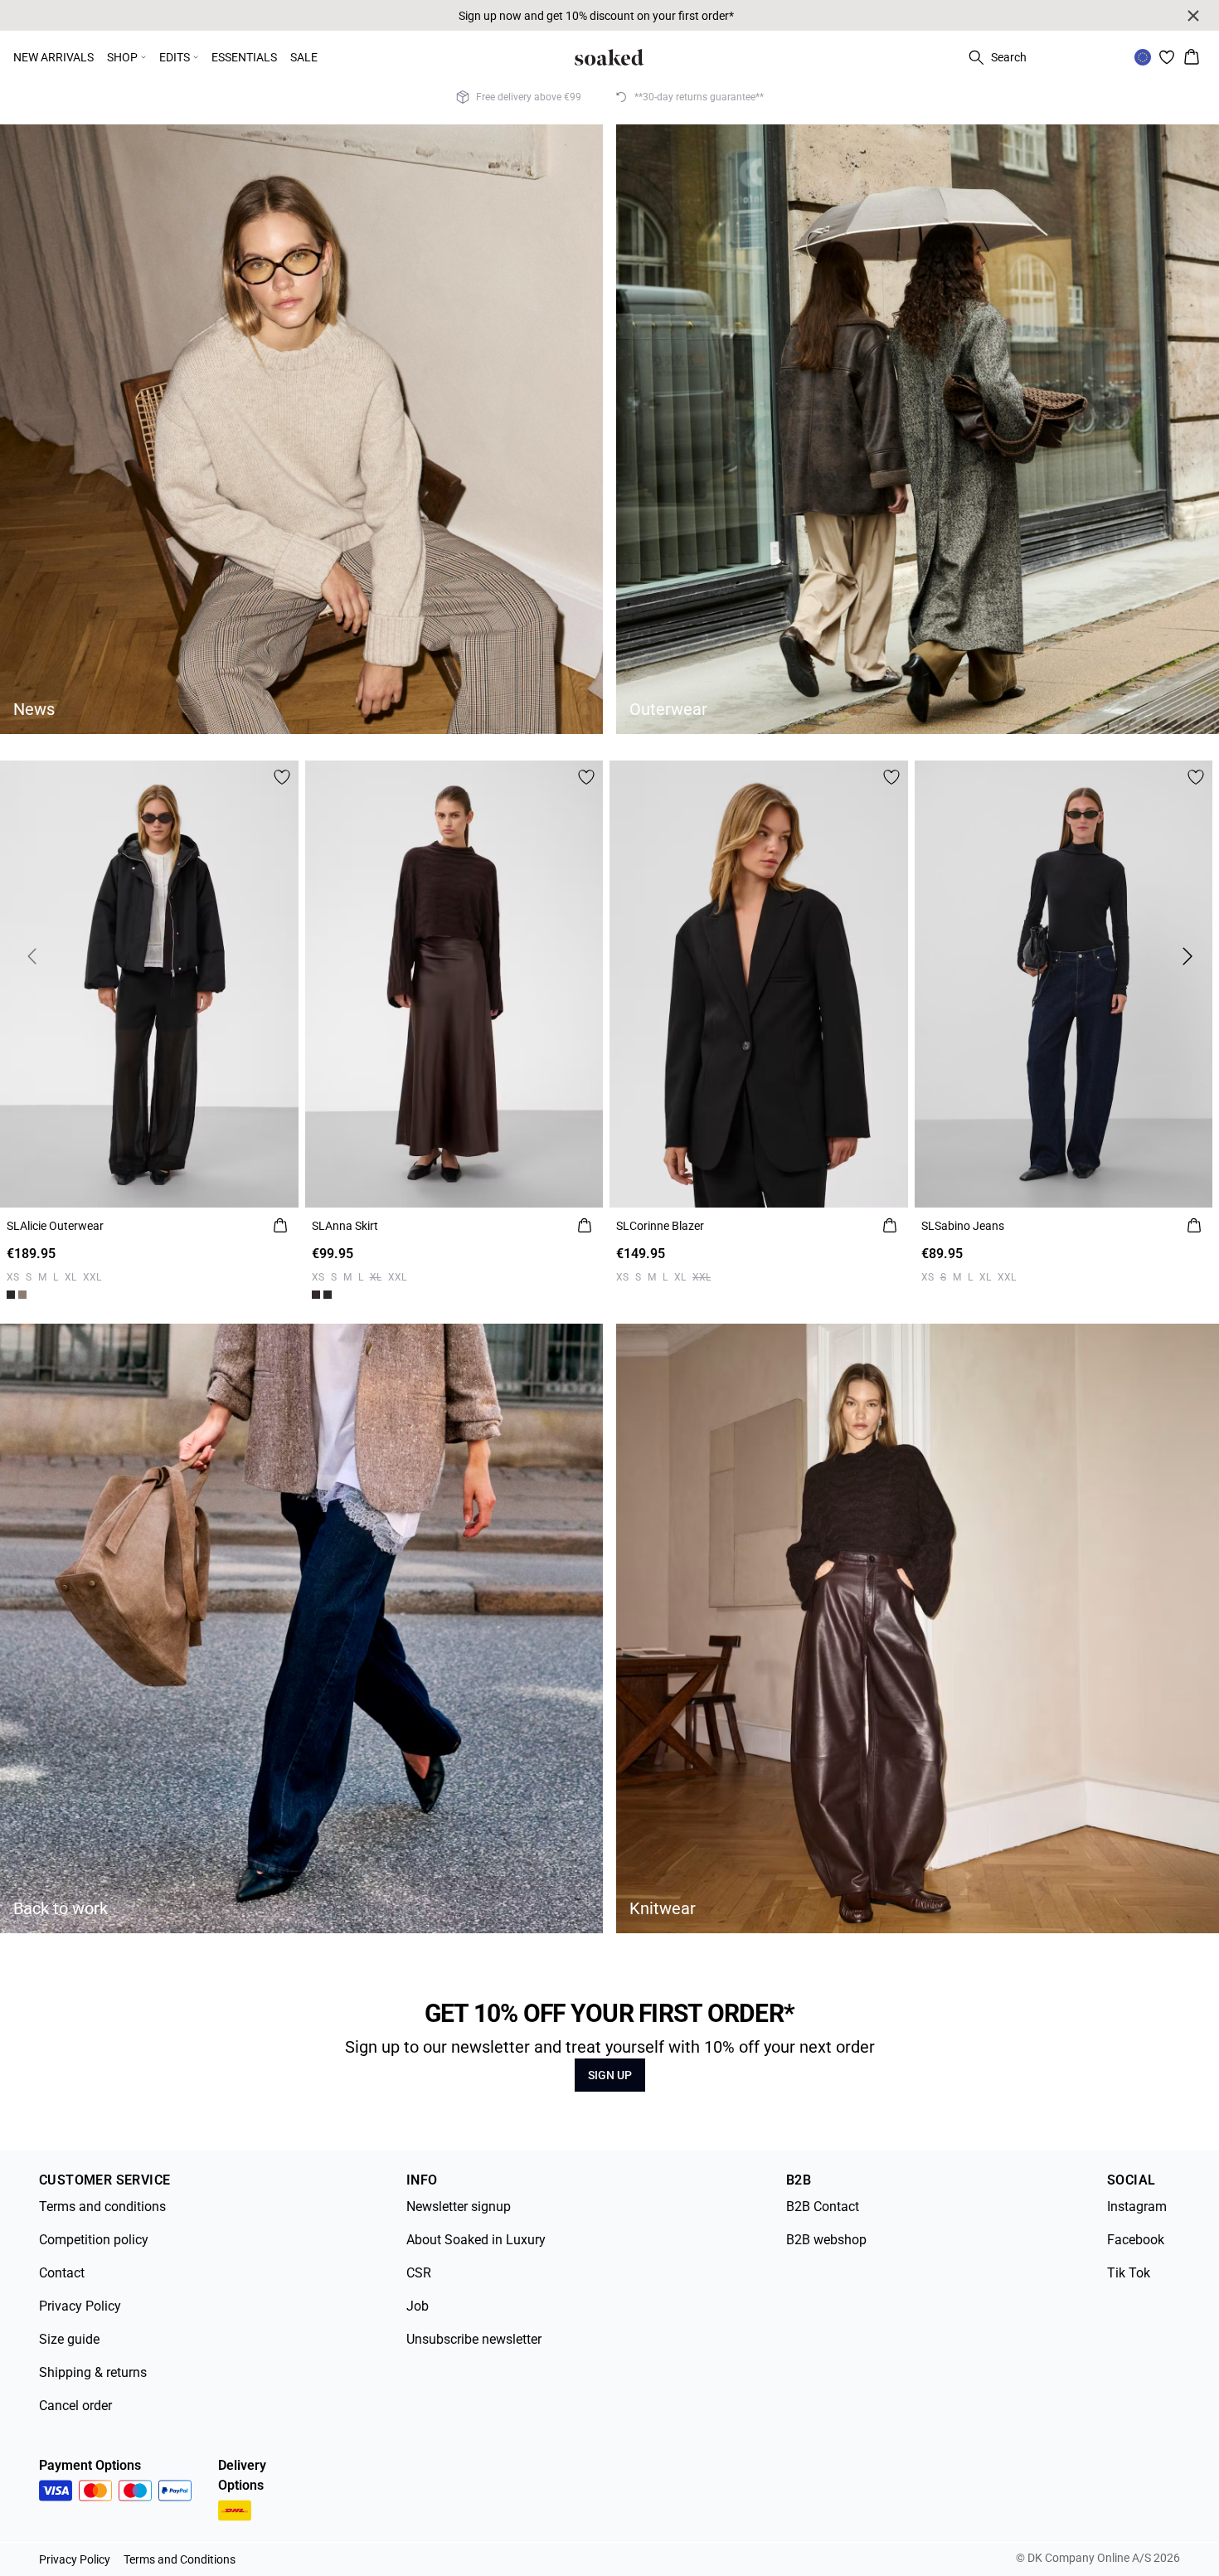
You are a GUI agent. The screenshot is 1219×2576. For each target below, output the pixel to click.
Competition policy (94, 2240)
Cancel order (75, 2406)
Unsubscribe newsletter (474, 2339)
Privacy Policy (80, 2306)
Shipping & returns (93, 2372)
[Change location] (1143, 57)
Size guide (69, 2339)
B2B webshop (826, 2240)
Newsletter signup (459, 2207)
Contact (62, 2273)
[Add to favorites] (282, 777)
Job (418, 2306)
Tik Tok (1129, 2273)
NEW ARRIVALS (53, 57)
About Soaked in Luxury (476, 2240)
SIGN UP (610, 2075)
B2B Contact (823, 2207)
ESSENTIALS (244, 57)
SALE (304, 57)
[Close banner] (1193, 16)
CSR (419, 2273)
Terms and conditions (102, 2207)
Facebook (1136, 2240)
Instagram (1137, 2207)
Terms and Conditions (180, 2559)
